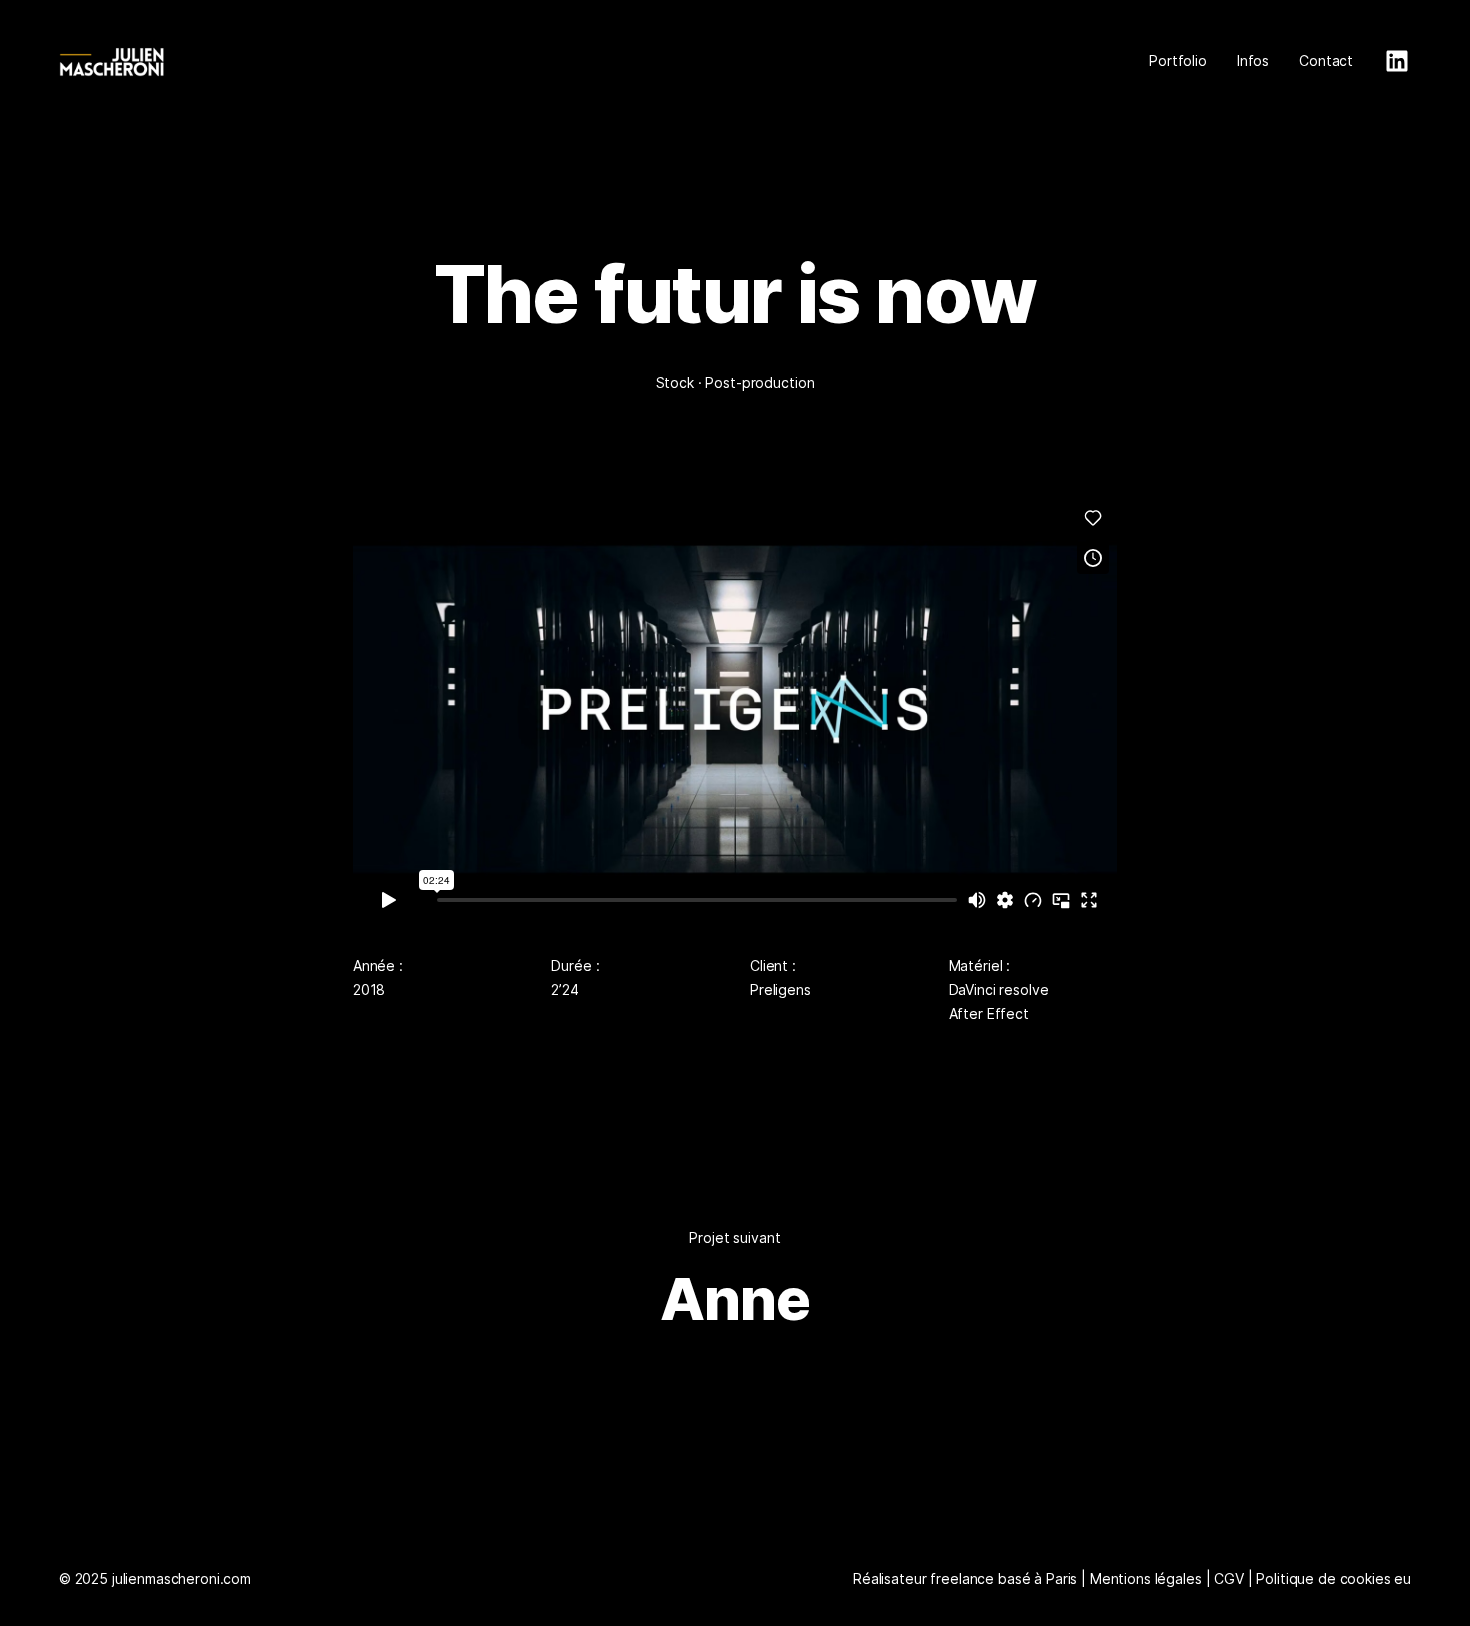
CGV (1229, 1578)
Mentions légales (1146, 1578)
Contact (1326, 60)
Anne (735, 1298)
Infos (1253, 60)
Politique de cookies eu (1333, 1578)
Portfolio (1178, 60)
